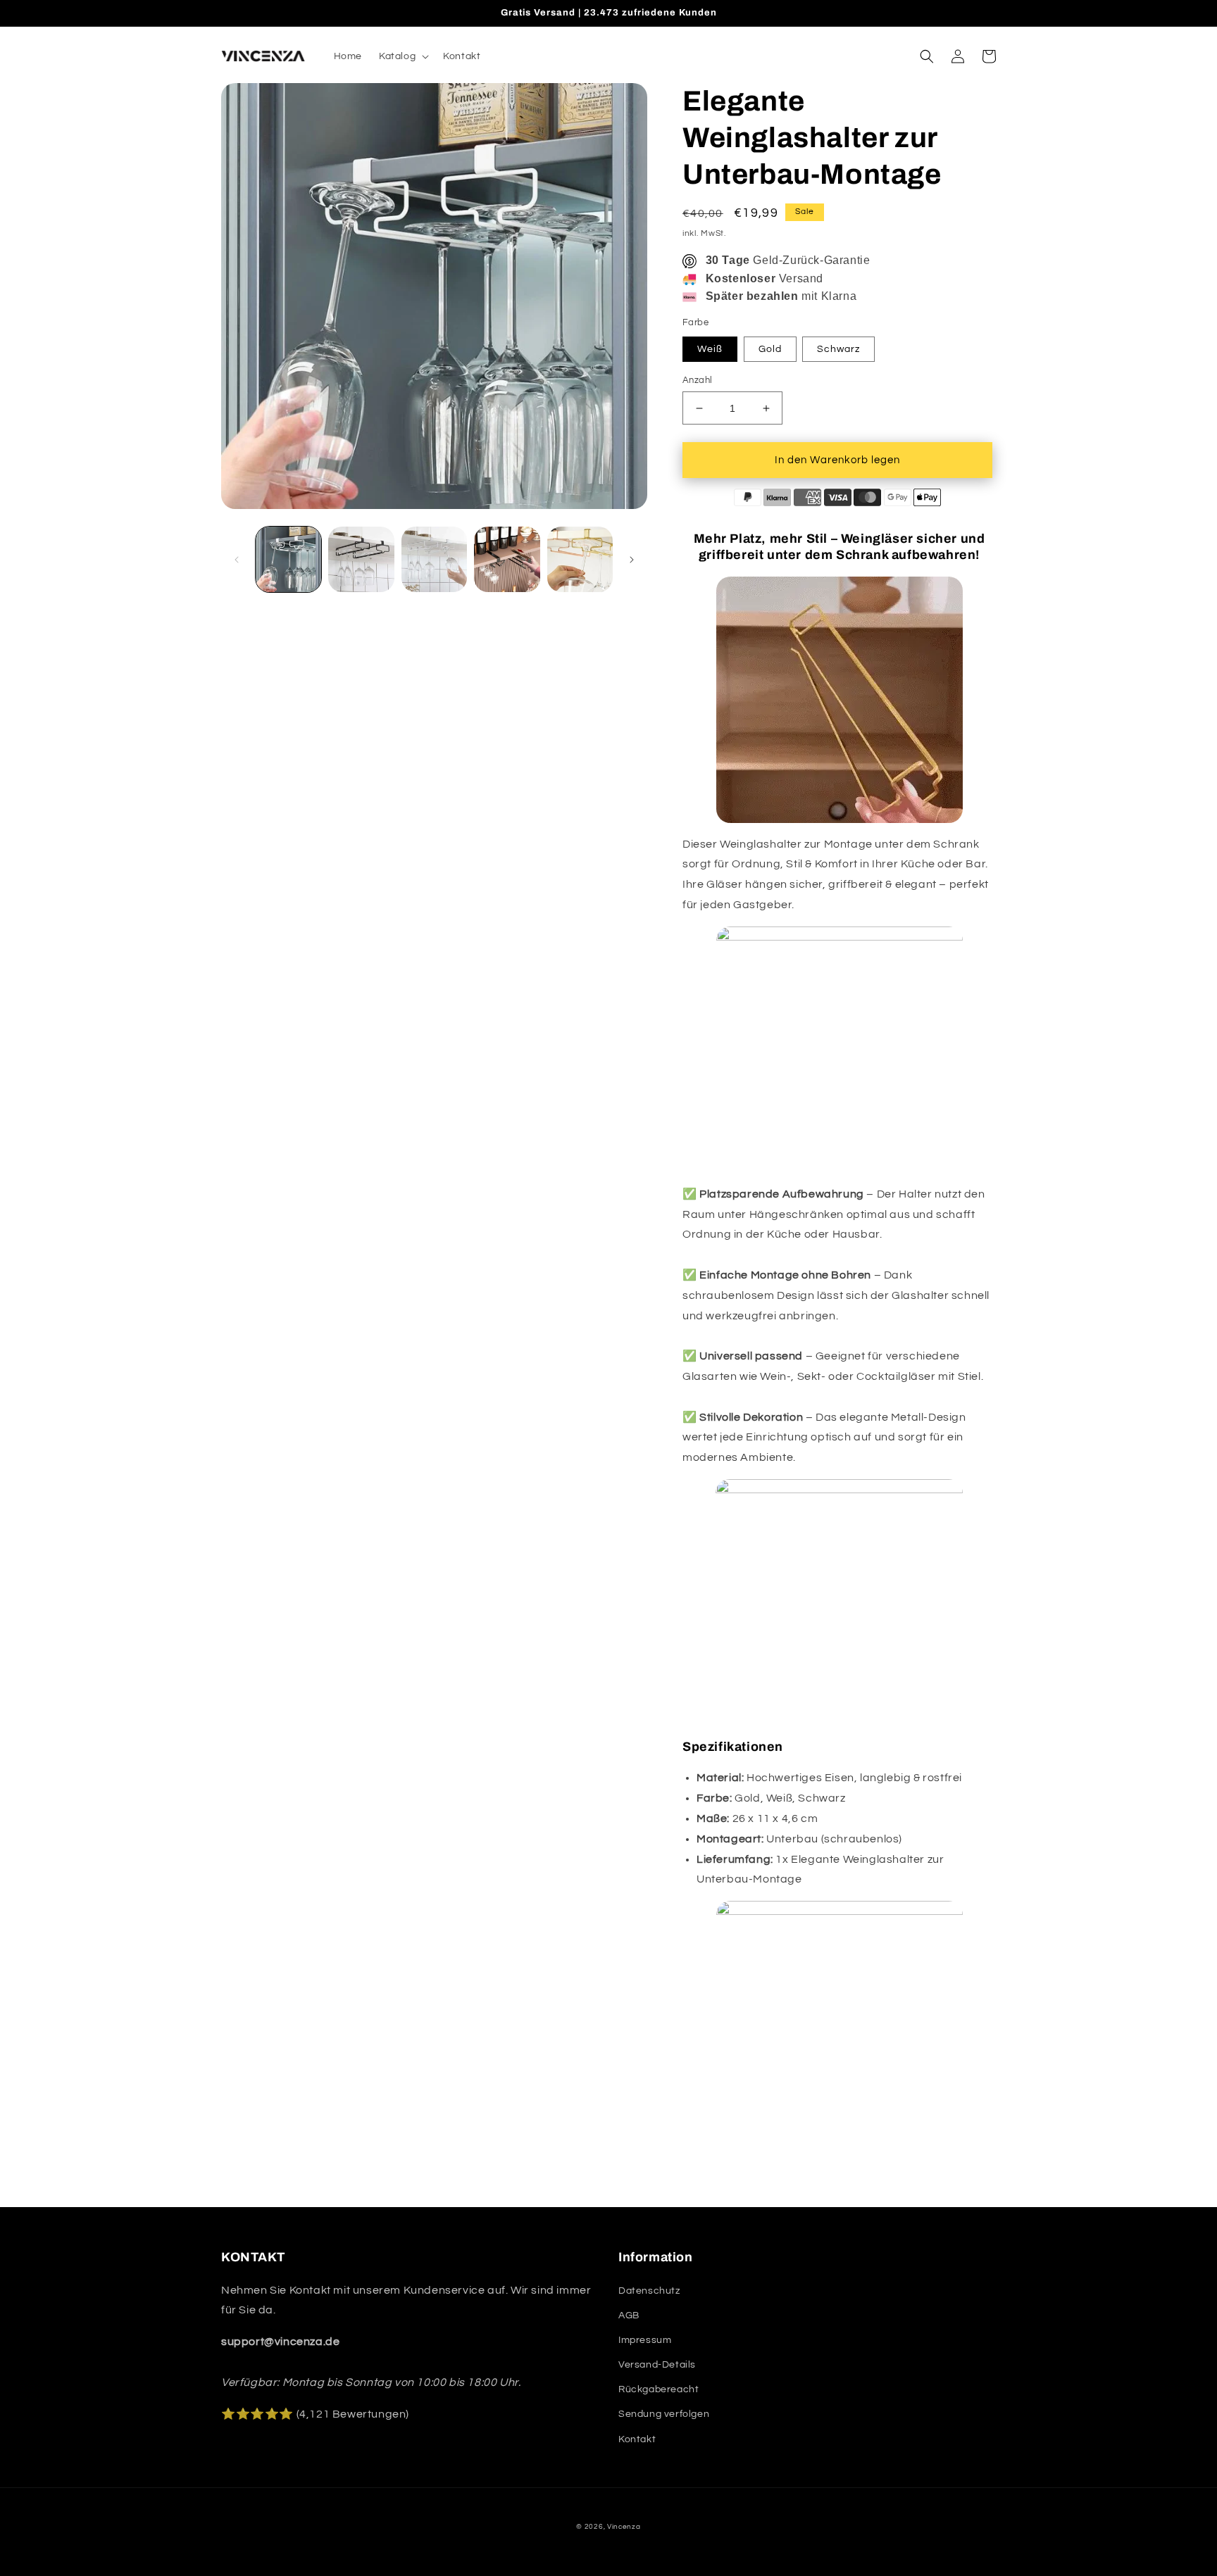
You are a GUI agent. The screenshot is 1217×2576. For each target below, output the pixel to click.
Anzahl (697, 380)
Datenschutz (649, 2291)
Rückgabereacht (659, 2389)
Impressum (645, 2340)
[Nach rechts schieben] (632, 560)
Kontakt (637, 2439)
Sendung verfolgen (664, 2414)
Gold (770, 349)
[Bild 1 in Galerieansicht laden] (288, 559)
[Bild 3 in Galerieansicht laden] (434, 559)
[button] (402, 56)
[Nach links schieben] (237, 560)
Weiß (710, 349)
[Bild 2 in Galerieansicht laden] (361, 559)
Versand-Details (657, 2365)
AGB (629, 2316)
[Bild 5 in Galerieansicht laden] (580, 559)
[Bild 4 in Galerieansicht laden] (507, 559)
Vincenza (624, 2527)
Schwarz (838, 349)
